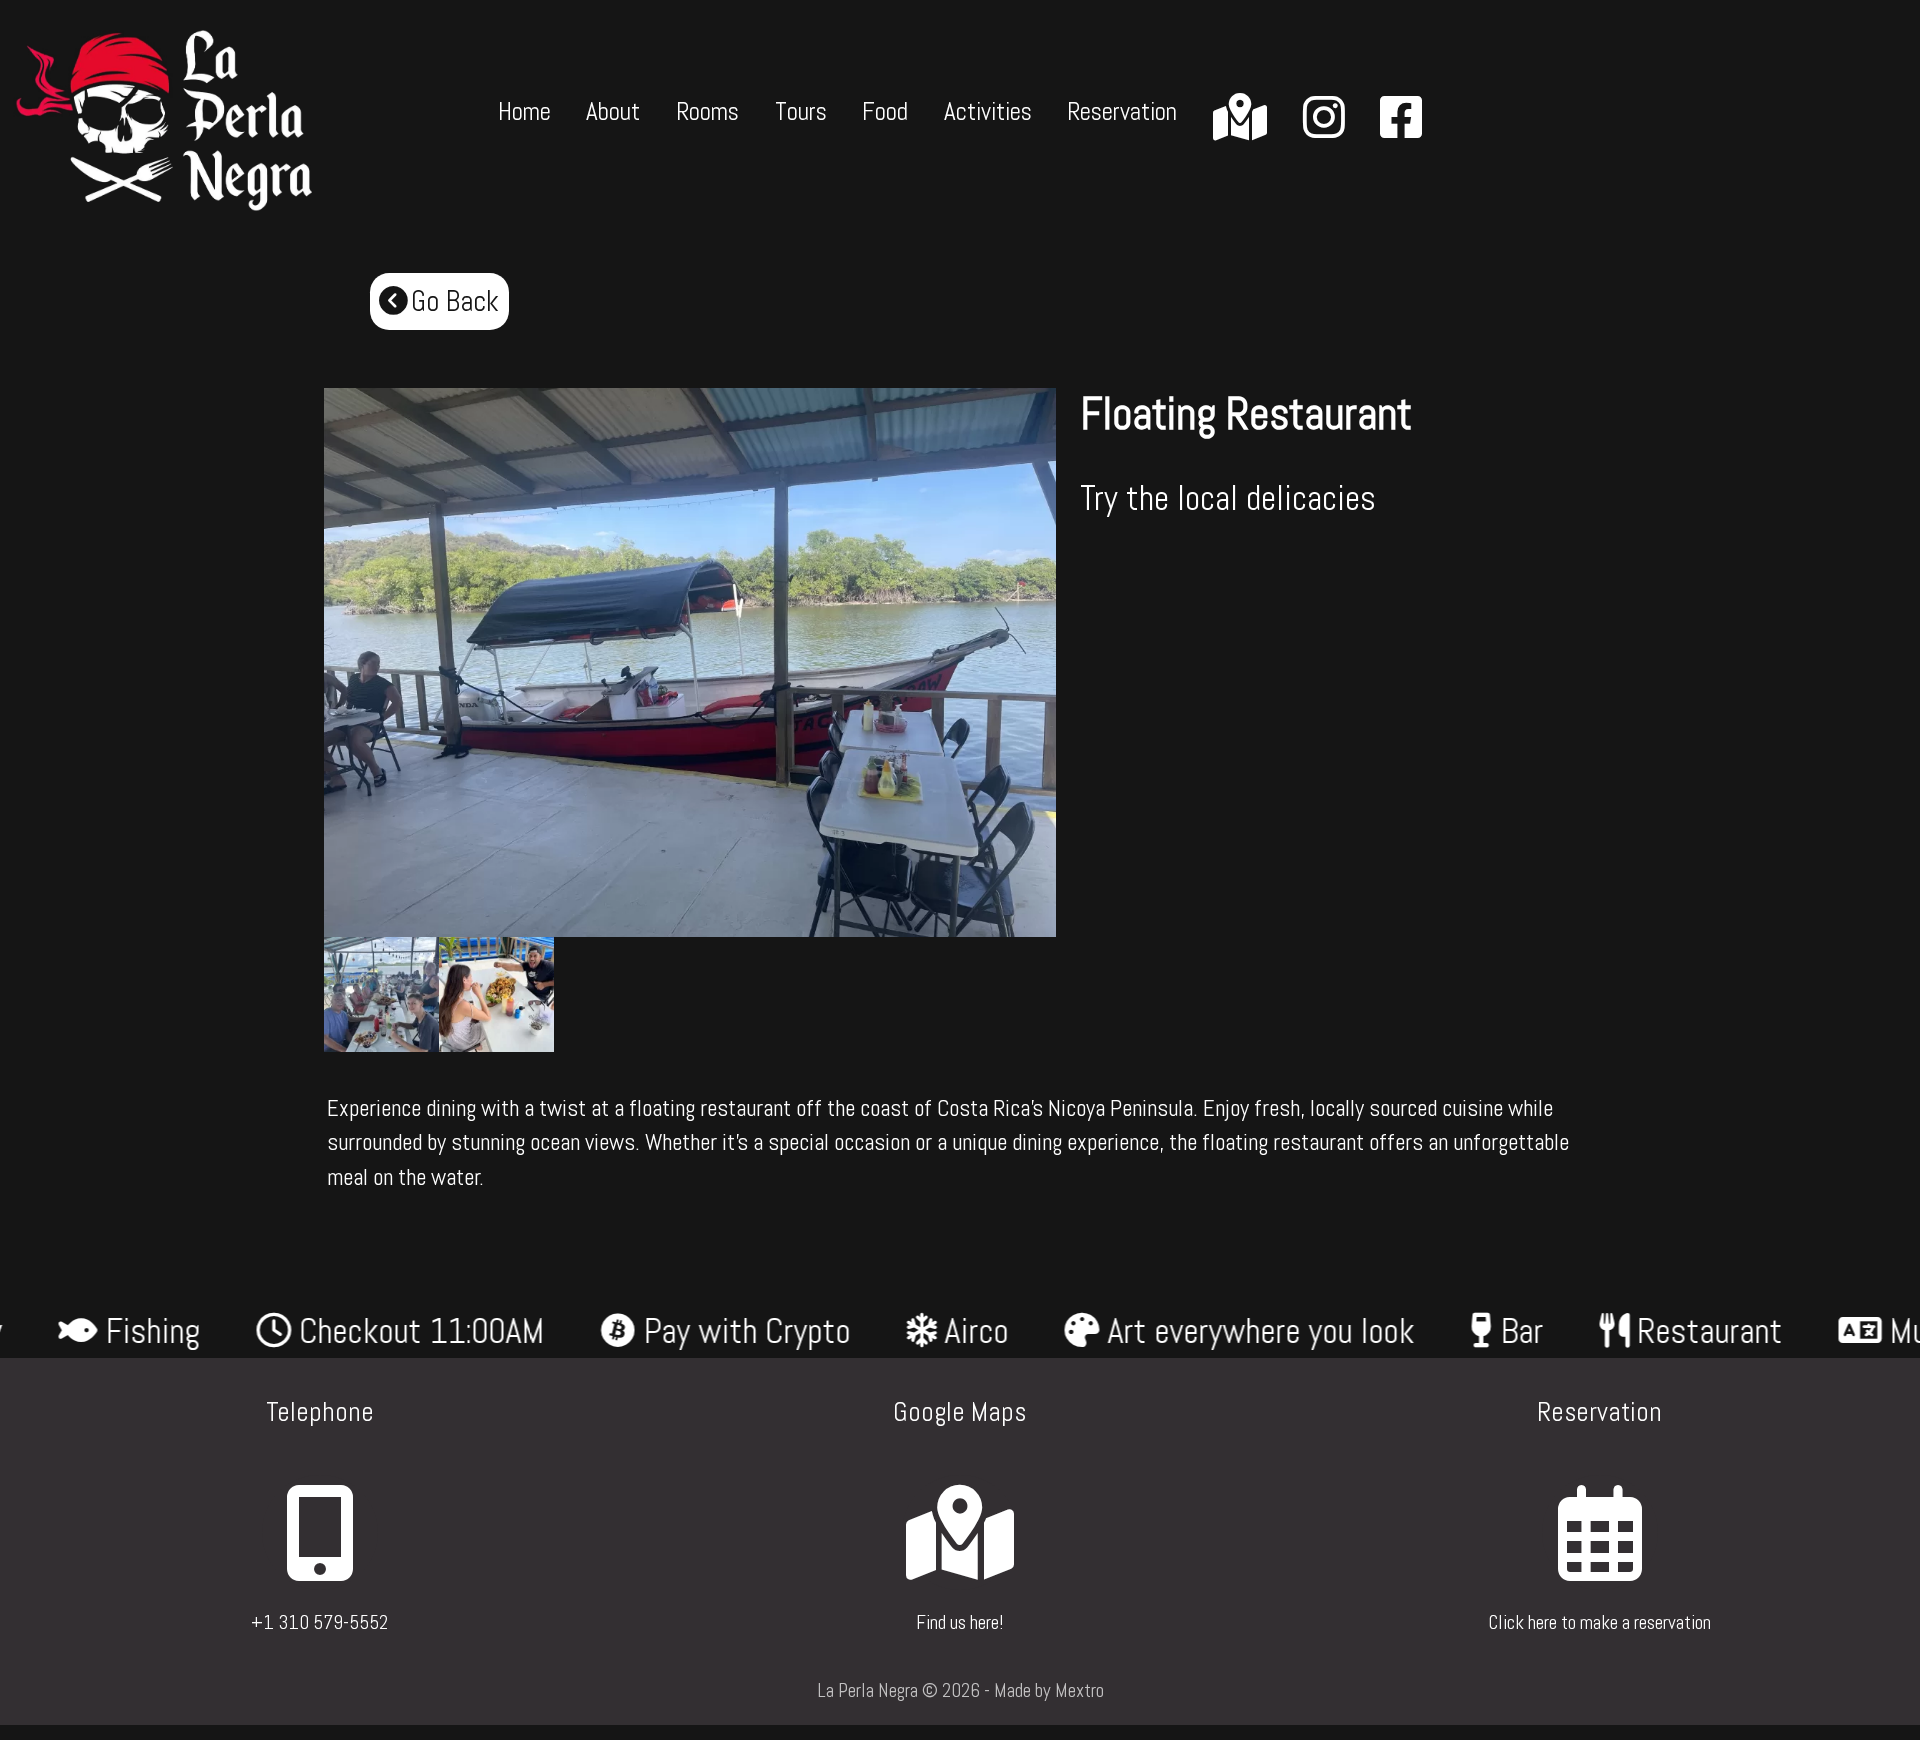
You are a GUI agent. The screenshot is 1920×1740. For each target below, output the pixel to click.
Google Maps (959, 1412)
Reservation (1122, 111)
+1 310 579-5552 (319, 1622)
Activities (988, 111)
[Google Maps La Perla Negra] (959, 1562)
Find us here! (959, 1622)
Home (524, 111)
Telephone (320, 1412)
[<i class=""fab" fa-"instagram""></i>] (1324, 119)
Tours (801, 111)
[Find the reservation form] (1599, 1562)
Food (885, 111)
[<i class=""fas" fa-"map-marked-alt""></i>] (1240, 119)
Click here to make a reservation (1599, 1622)
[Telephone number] (319, 1562)
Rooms (707, 111)
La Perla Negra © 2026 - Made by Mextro (960, 1690)
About (613, 111)
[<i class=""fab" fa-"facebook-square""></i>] (1401, 119)
